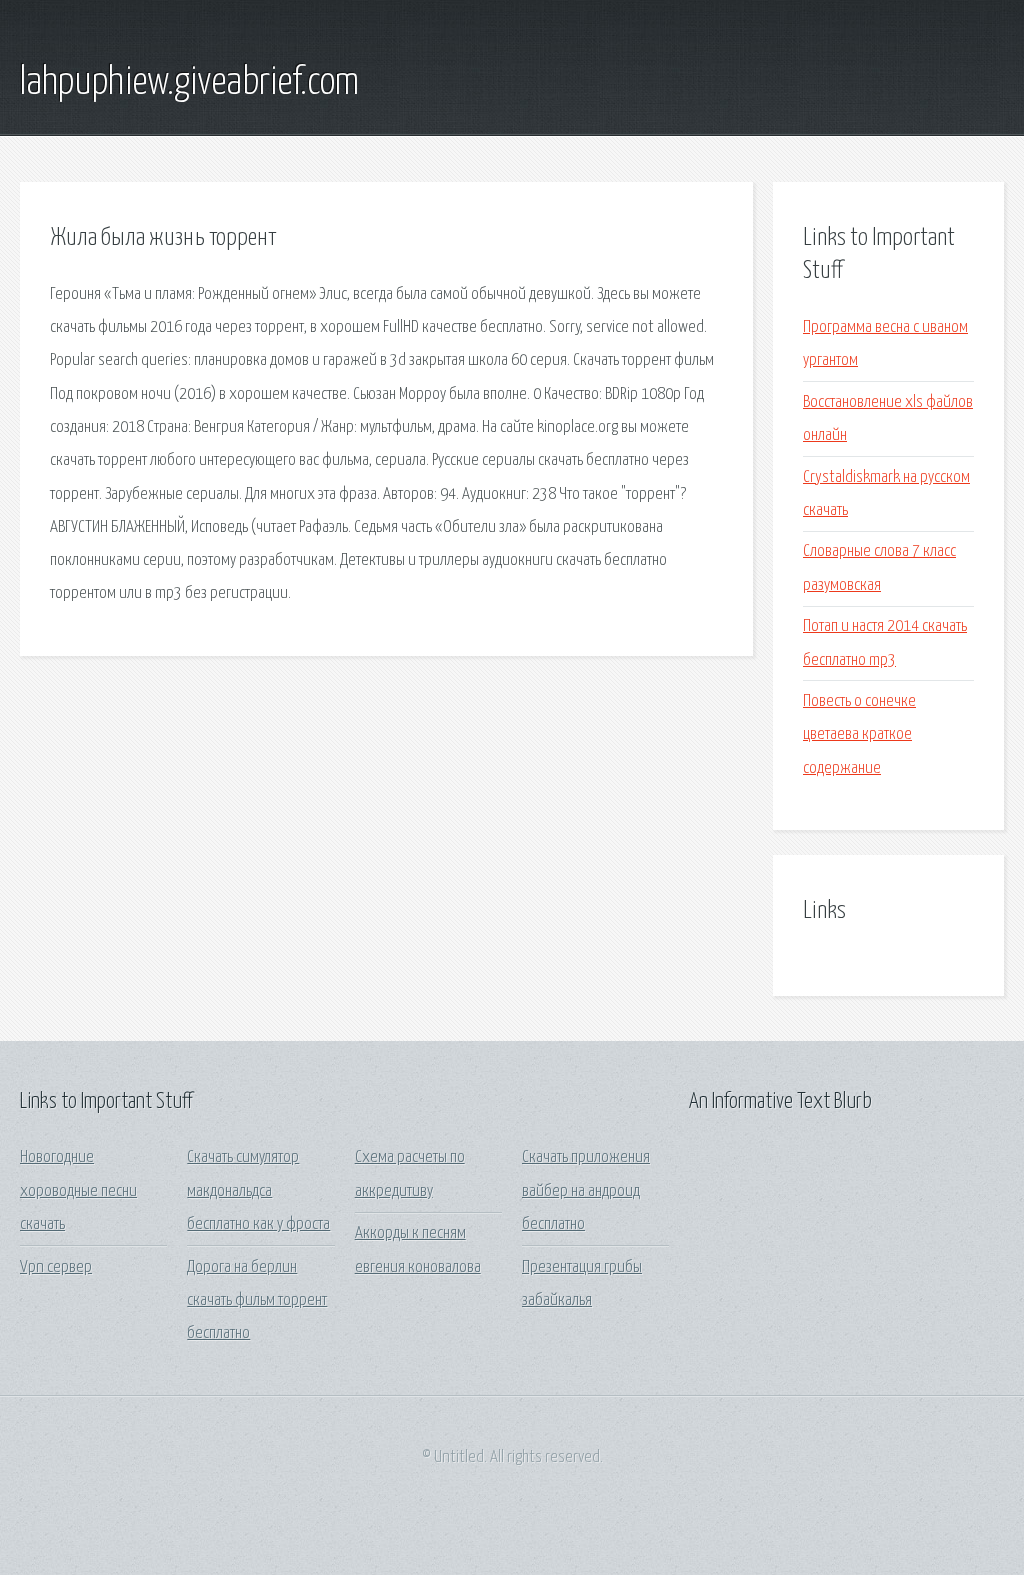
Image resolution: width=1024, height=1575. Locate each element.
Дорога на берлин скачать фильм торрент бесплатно (257, 1301)
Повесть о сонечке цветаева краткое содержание (859, 735)
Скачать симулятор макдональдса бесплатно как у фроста (258, 1191)
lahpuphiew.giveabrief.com (189, 83)
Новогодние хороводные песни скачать (78, 1191)
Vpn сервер (56, 1267)
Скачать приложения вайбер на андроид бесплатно (586, 1191)
